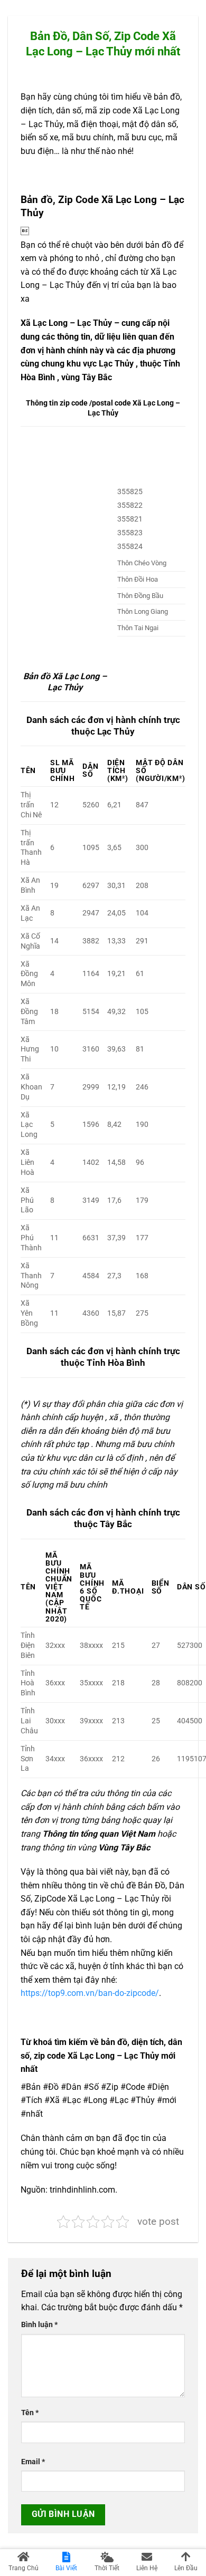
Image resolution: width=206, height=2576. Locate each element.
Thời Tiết (107, 2568)
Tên (30, 2413)
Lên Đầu (186, 2568)
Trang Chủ (24, 2568)
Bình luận (39, 2325)
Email (33, 2462)
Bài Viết (66, 2568)
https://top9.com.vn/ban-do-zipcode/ (90, 1993)
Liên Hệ (147, 2568)
